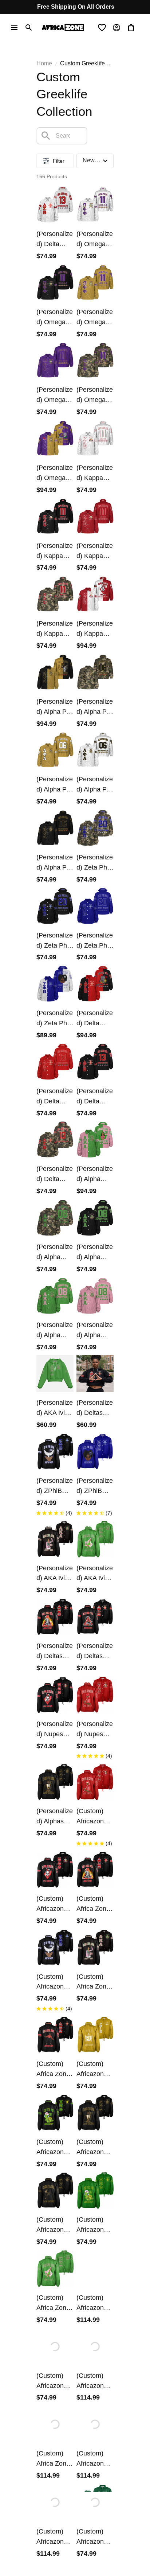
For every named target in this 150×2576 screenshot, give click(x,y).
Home (44, 63)
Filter (59, 161)
